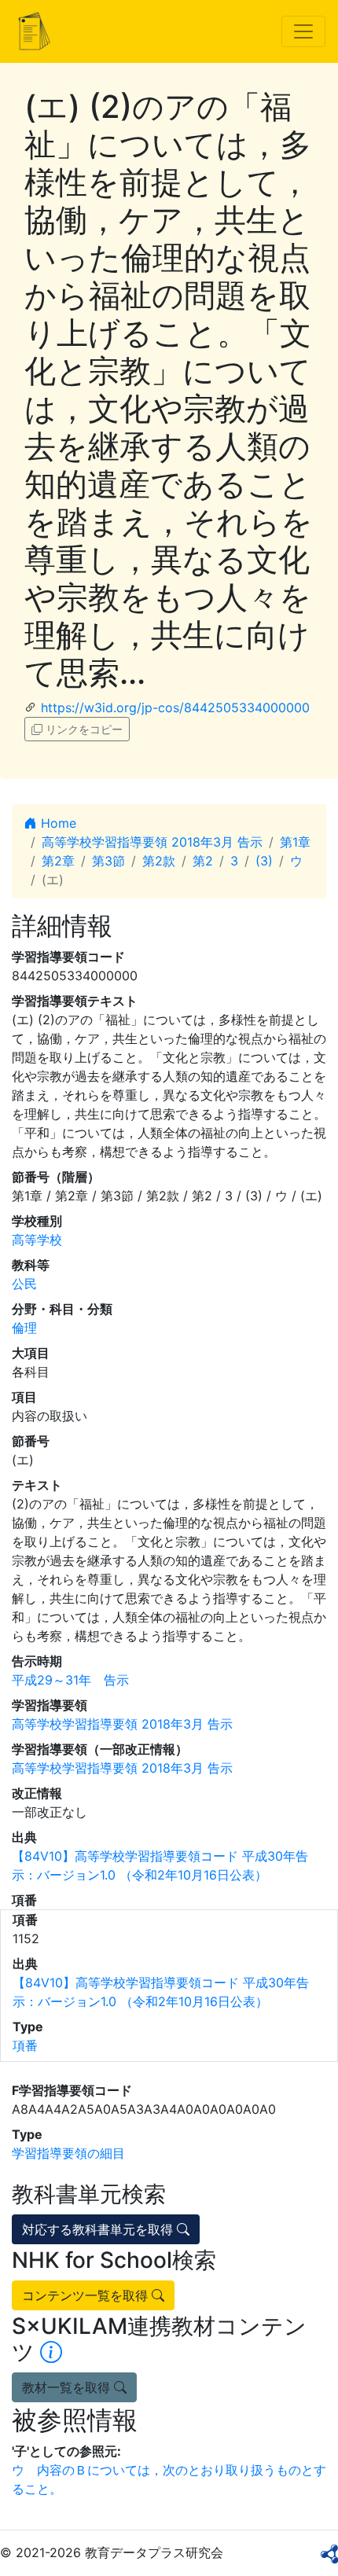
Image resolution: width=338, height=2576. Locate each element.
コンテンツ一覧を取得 (87, 2295)
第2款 (159, 861)
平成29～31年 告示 (70, 1680)
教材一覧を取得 (68, 2387)
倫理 (24, 1328)
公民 (24, 1284)
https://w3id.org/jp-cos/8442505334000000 (175, 707)
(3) (264, 861)
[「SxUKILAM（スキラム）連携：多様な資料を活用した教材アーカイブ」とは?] (51, 2352)
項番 (25, 2045)
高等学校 (37, 1240)
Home (57, 823)
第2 (203, 861)
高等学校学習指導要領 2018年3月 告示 (152, 842)
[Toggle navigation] (303, 31)
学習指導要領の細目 (68, 2153)
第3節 (108, 861)
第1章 (295, 842)
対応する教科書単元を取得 (99, 2229)
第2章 (58, 861)
